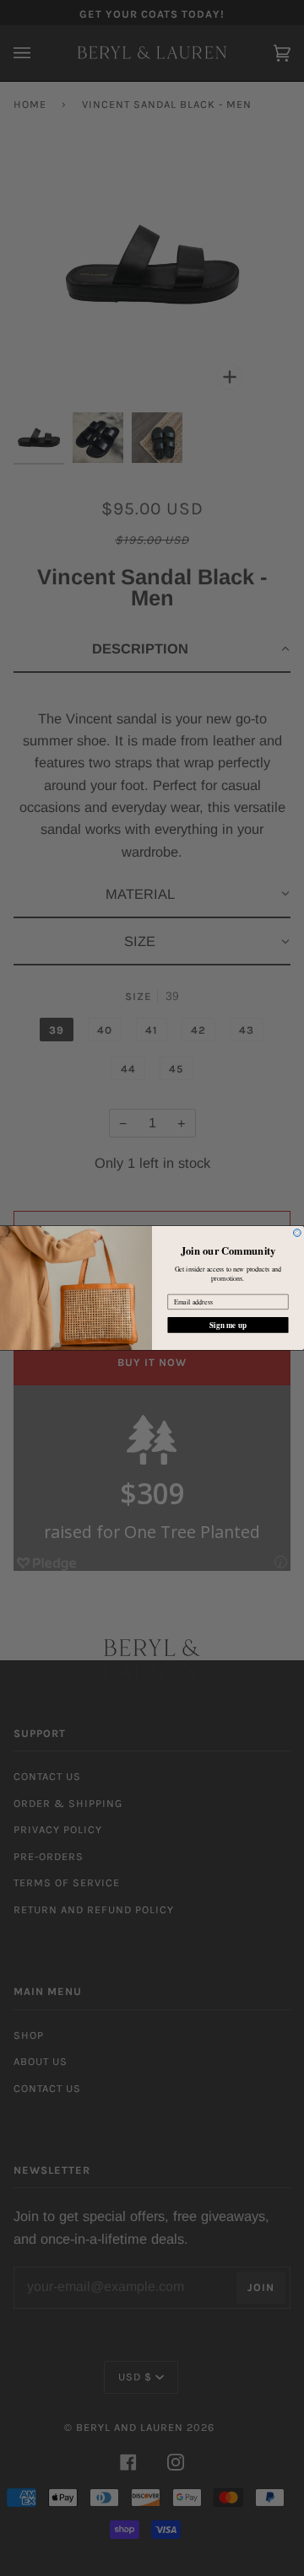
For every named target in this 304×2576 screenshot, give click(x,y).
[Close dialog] (297, 1233)
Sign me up (228, 1325)
